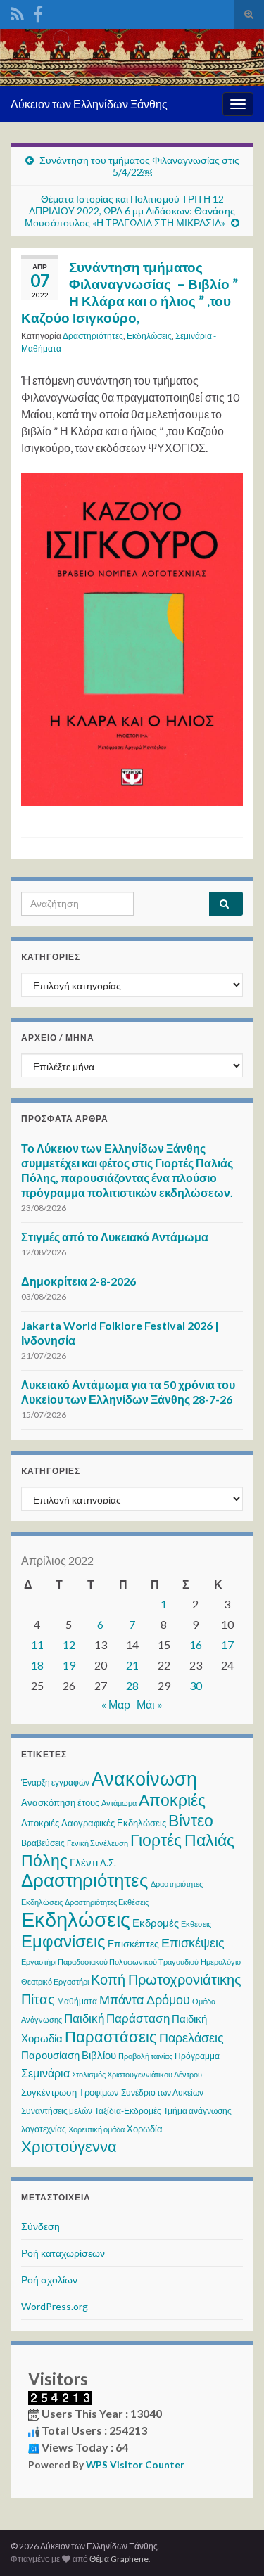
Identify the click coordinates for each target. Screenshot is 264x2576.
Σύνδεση (40, 2226)
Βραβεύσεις (43, 1843)
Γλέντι (84, 1862)
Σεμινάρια (45, 2073)
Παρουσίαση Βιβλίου (69, 2055)
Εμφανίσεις (63, 1941)
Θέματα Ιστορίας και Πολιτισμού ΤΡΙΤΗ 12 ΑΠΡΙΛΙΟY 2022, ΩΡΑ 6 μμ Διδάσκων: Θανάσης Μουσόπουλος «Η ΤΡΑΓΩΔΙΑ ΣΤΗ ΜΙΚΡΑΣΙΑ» (130, 211)
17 (227, 1645)
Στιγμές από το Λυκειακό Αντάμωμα (115, 1237)
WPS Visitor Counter (135, 2465)
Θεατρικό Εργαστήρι (55, 1981)
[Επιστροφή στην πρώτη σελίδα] (132, 58)
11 (37, 1645)
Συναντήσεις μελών (57, 2111)
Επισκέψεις (193, 1942)
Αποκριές (172, 1800)
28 (132, 1685)
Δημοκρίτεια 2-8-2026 (78, 1281)
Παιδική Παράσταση (117, 2018)
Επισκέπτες (133, 1943)
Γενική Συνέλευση (98, 1843)
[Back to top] (232, 2544)
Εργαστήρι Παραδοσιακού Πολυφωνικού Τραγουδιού (110, 1962)
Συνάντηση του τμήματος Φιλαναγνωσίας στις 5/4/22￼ (139, 166)
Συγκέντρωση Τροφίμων (70, 2092)
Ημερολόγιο (221, 1962)
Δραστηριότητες (93, 336)
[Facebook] (38, 12)
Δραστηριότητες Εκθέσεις (107, 1902)
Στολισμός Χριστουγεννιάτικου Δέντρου (137, 2074)
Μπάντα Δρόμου (145, 1999)
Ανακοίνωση (144, 1778)
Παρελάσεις (191, 2037)
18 (37, 1665)
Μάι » (150, 1704)
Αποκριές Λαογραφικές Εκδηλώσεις (94, 1823)
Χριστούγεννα (69, 2146)
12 (69, 1645)
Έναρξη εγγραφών (55, 1782)
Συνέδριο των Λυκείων (162, 2093)
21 (132, 1665)
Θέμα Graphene (119, 2559)
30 (196, 1685)
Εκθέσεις (196, 1924)
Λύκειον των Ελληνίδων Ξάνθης (89, 104)
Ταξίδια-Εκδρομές (128, 2111)
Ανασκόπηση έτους (60, 1802)
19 (69, 1665)
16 (196, 1645)
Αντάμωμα (119, 1803)
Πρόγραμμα (197, 2056)
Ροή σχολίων (49, 2280)
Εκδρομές (156, 1923)
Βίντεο (191, 1820)
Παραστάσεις (111, 2036)
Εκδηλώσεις (149, 336)
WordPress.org (55, 2306)
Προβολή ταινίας (145, 2056)
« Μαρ (116, 1704)
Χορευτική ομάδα (96, 2129)
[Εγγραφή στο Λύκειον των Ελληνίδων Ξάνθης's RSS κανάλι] (17, 12)
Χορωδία (145, 2129)
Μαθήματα (77, 2001)
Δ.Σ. (108, 1863)
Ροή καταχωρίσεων (63, 2253)
